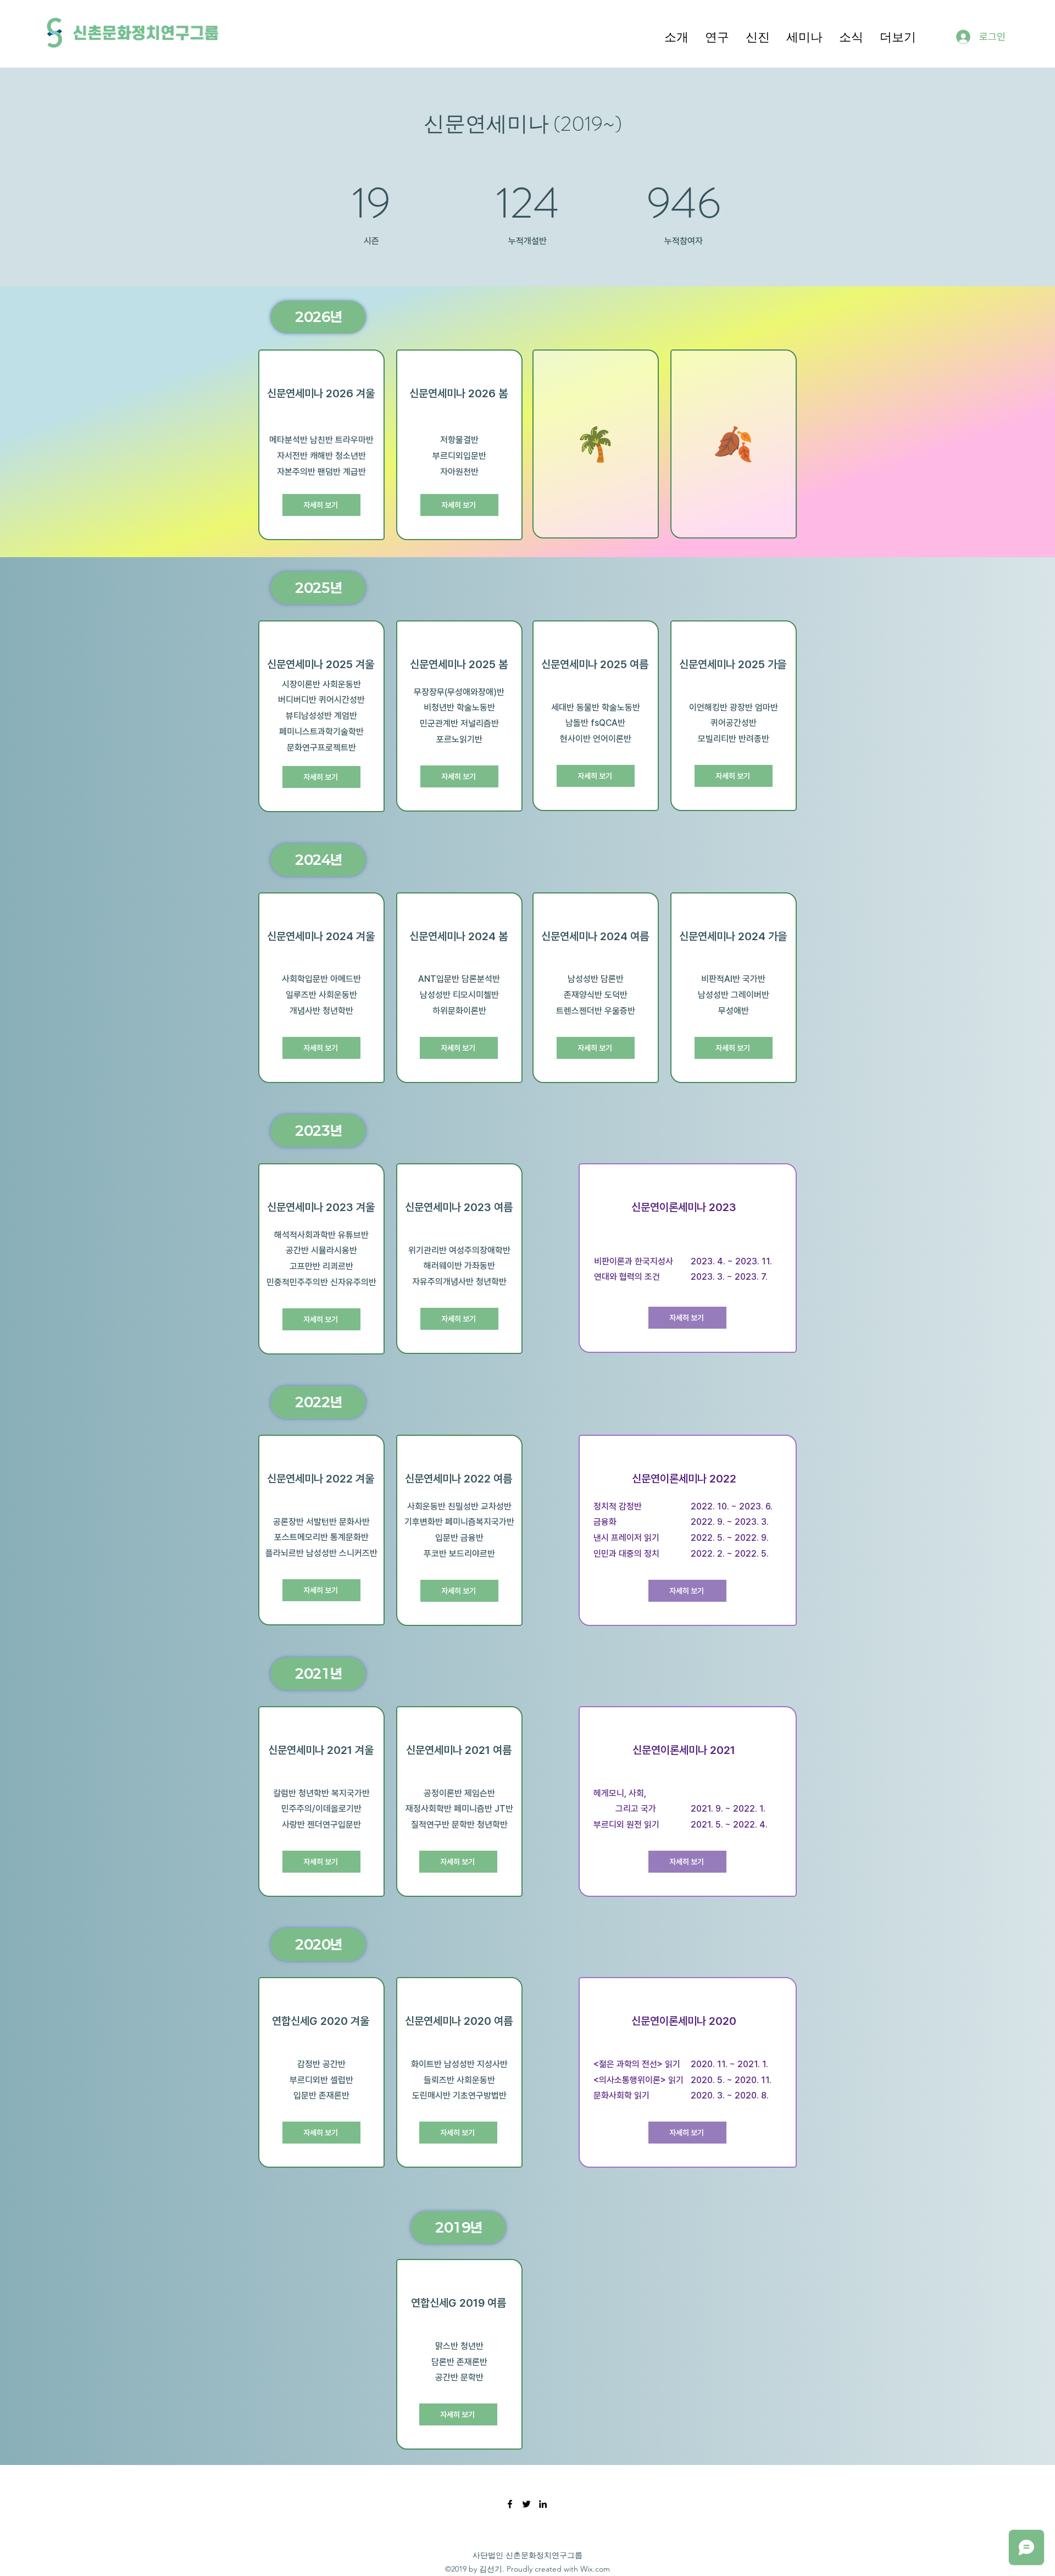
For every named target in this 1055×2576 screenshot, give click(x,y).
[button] (676, 36)
